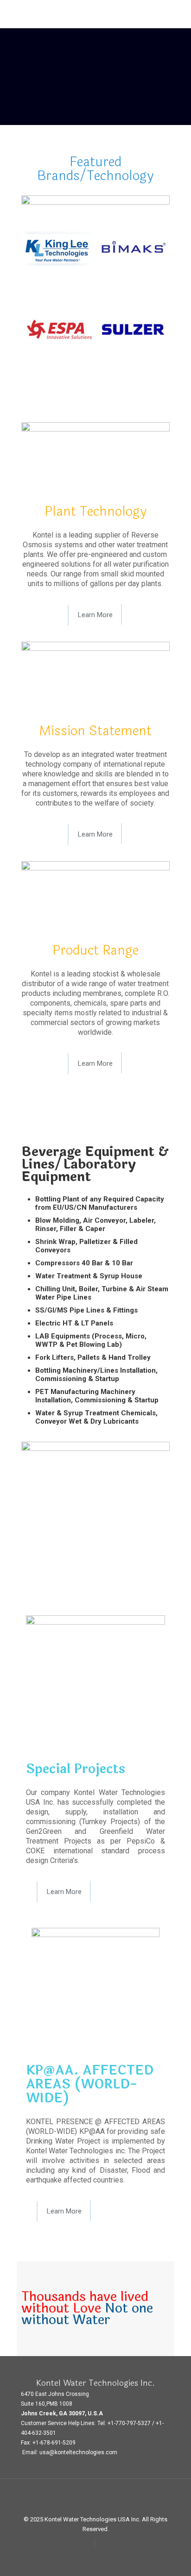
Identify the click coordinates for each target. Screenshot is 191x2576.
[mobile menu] (178, 14)
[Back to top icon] (95, 2498)
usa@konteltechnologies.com (78, 2452)
